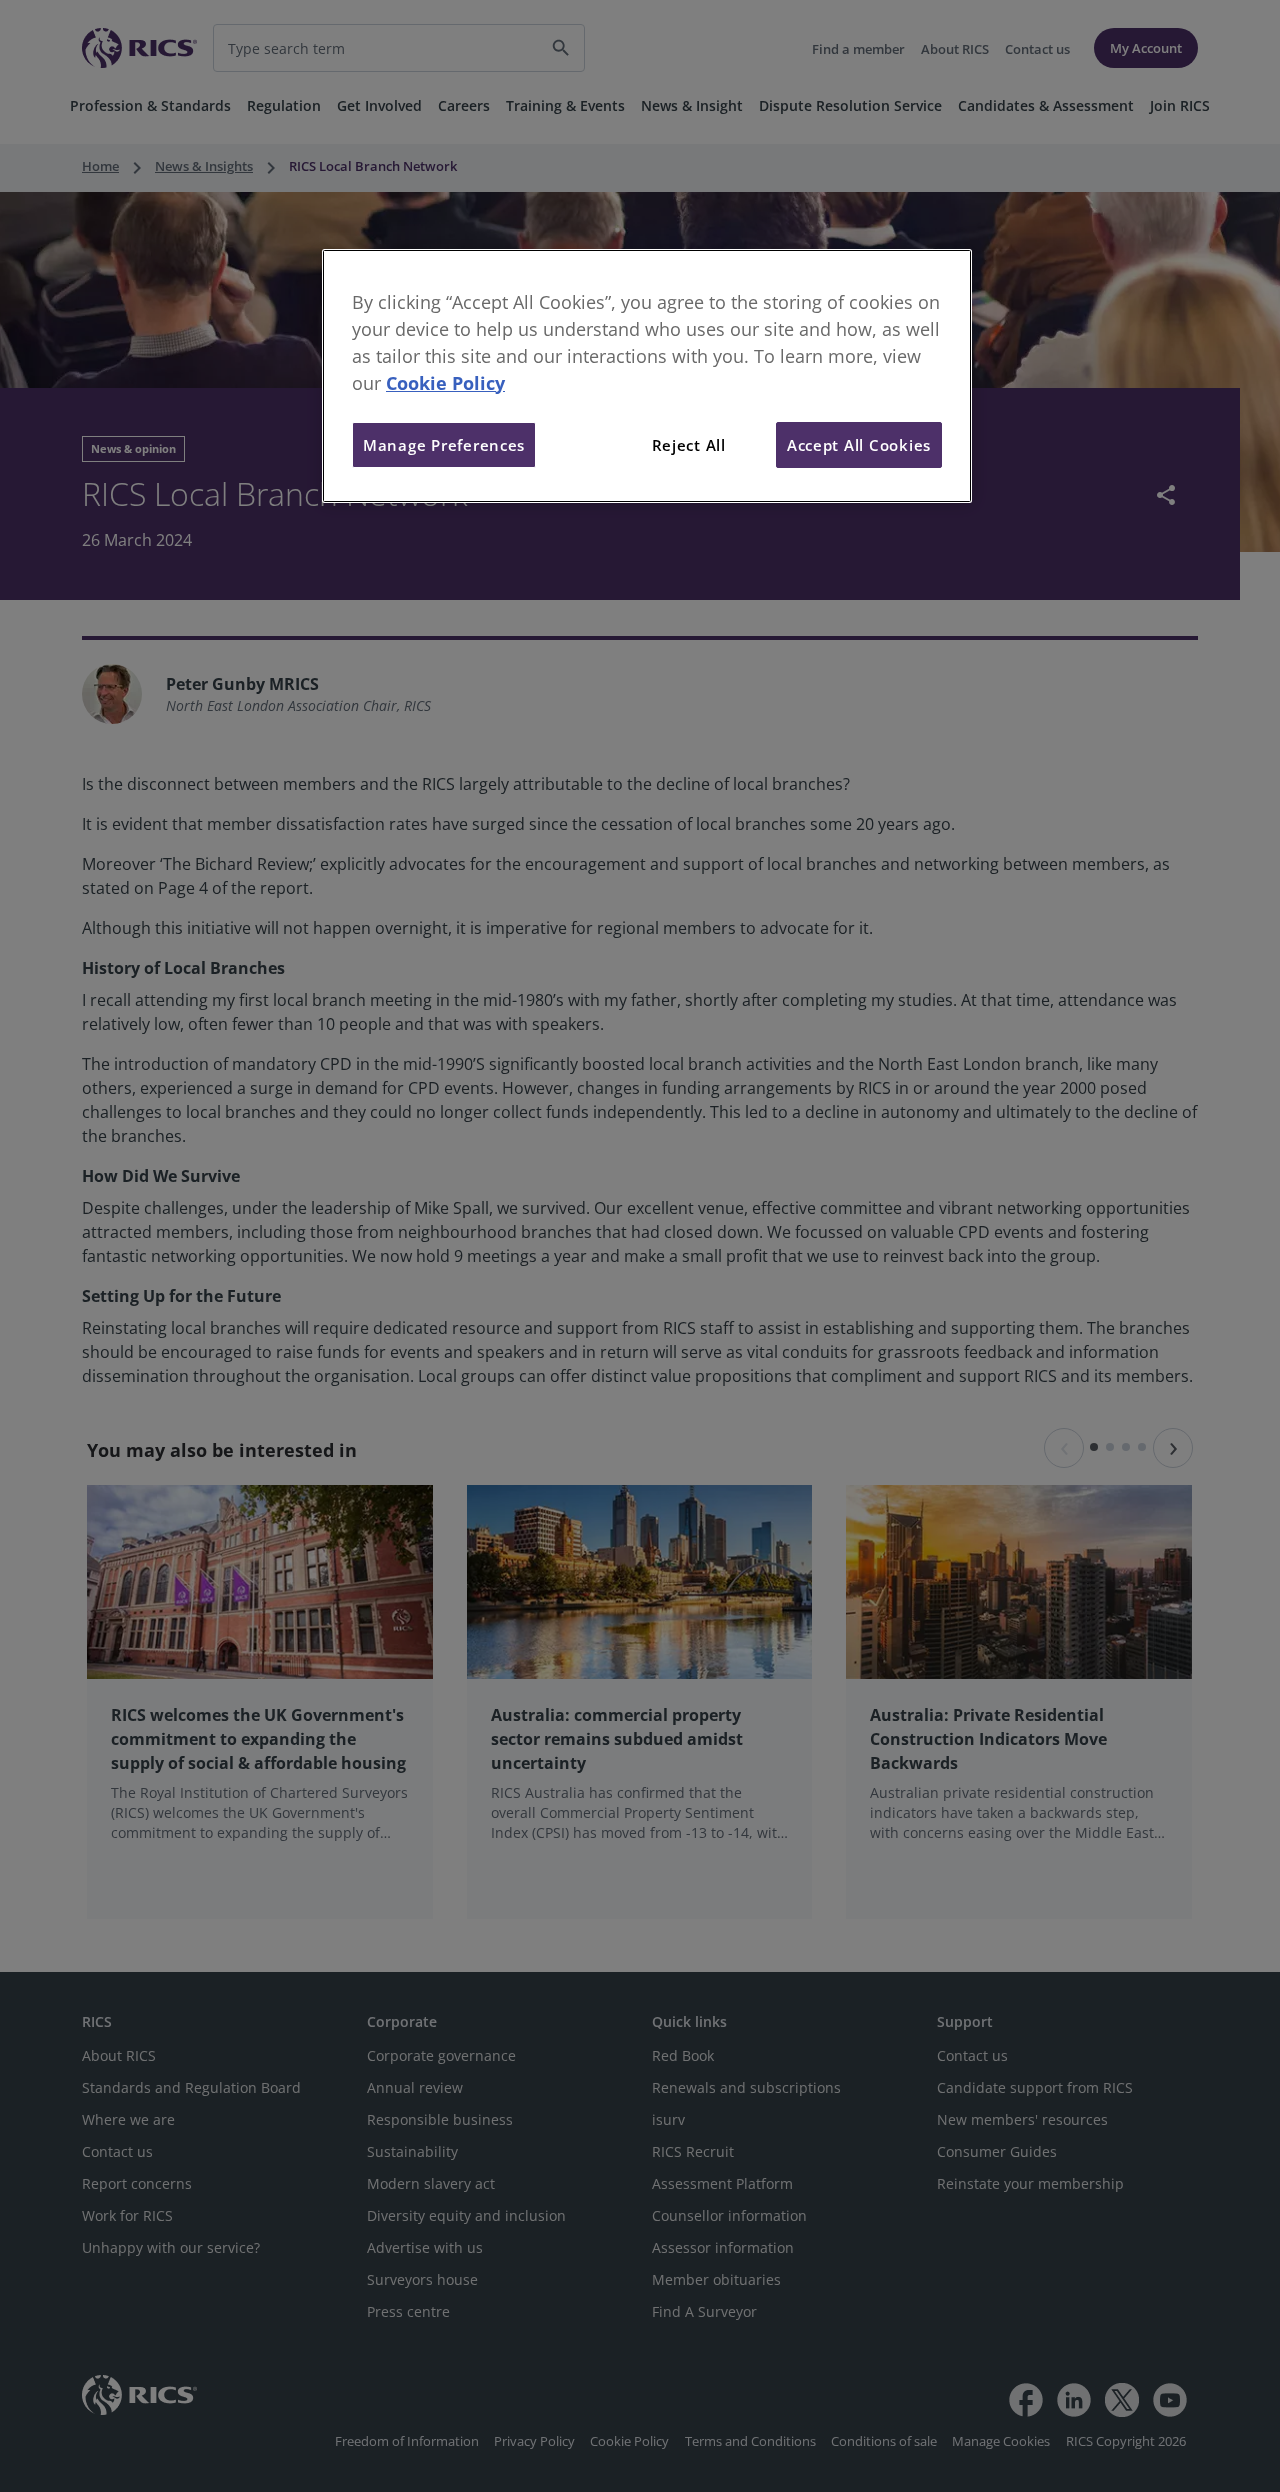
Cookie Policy (445, 383)
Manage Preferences (444, 445)
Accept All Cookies (859, 445)
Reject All (689, 445)
